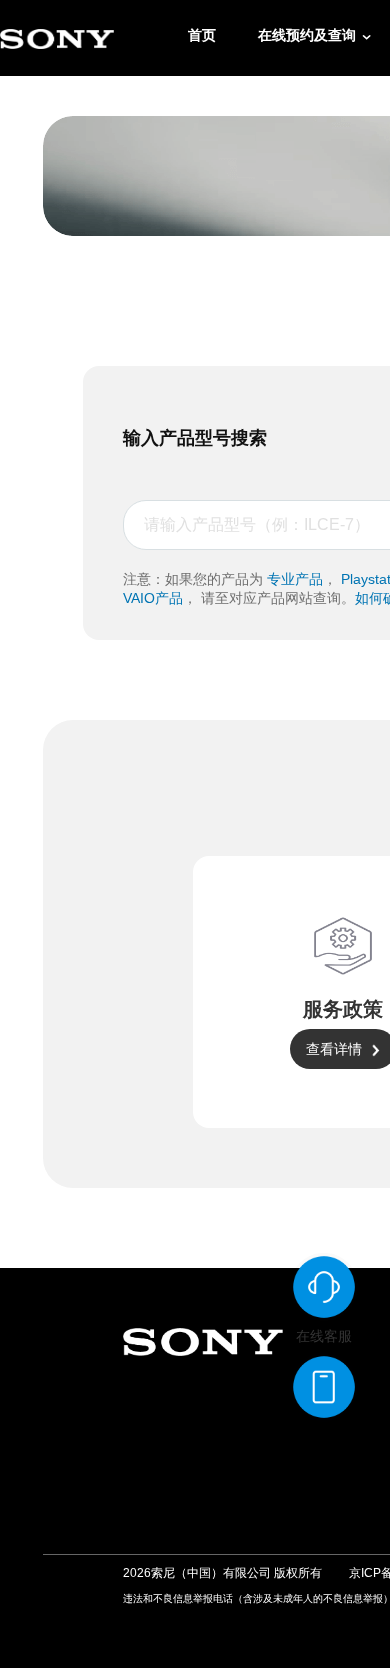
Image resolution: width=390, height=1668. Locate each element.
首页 (202, 35)
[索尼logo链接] (57, 38)
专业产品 (295, 579)
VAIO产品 (153, 598)
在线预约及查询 (307, 35)
